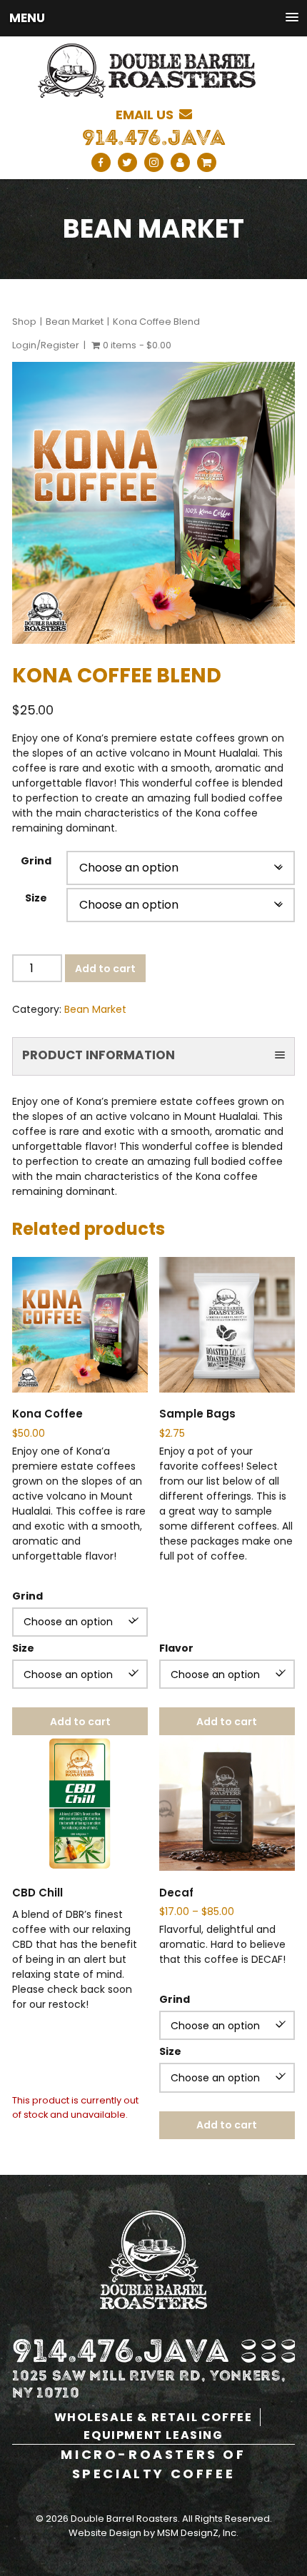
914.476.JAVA (154, 138)
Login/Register (46, 345)
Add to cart (105, 969)
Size (36, 898)
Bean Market (75, 322)
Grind (36, 861)
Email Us (147, 115)
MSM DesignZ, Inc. (198, 2533)
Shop (24, 322)
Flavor (176, 1648)
